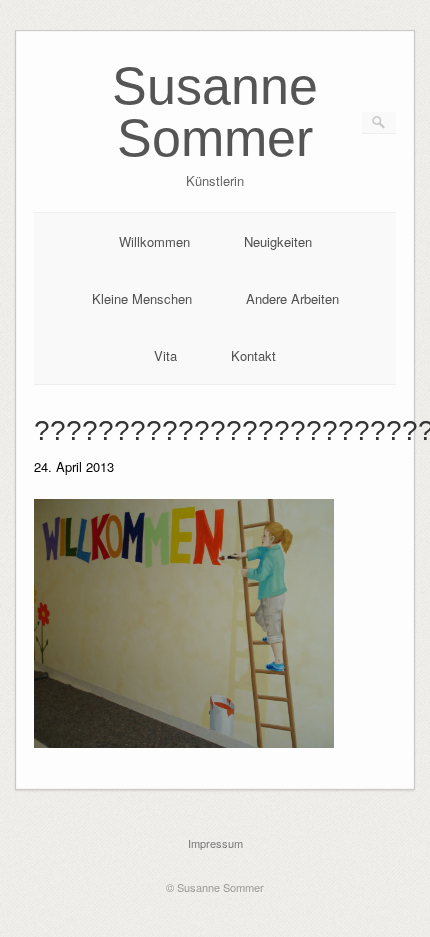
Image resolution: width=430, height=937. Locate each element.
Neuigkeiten (278, 241)
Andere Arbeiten (292, 298)
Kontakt (253, 355)
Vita (165, 355)
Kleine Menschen (142, 298)
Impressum (215, 843)
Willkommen (154, 241)
